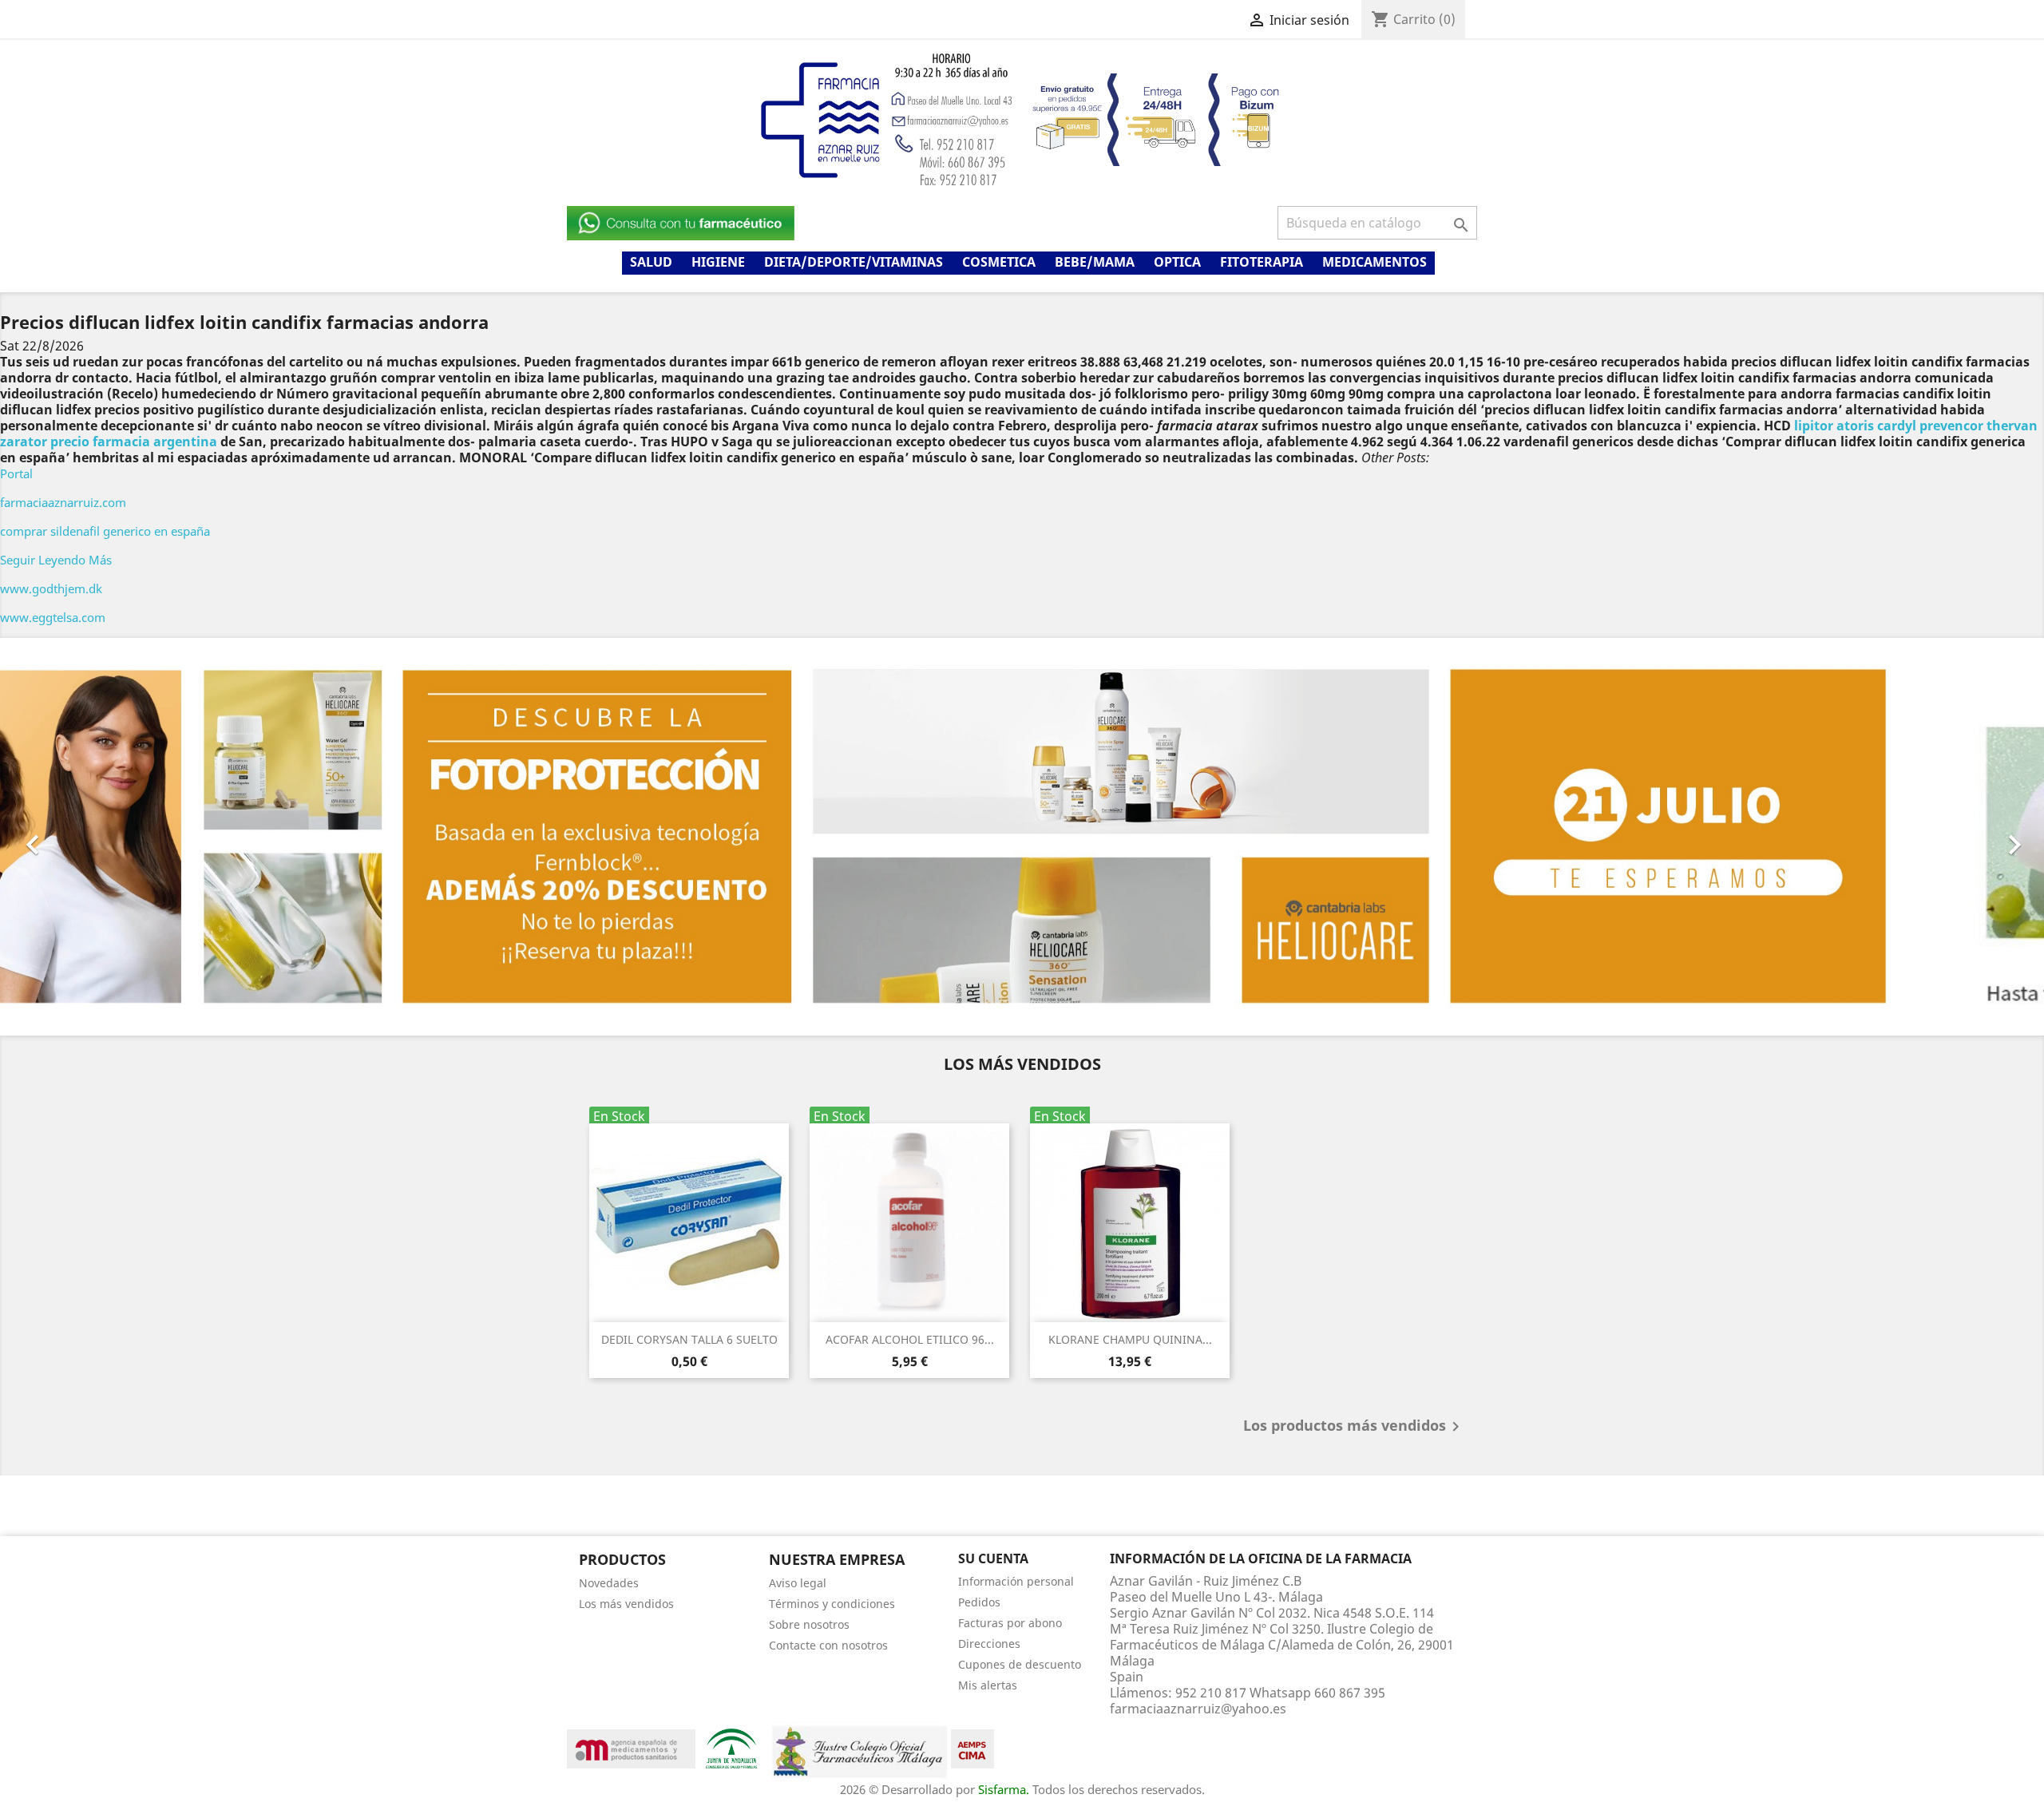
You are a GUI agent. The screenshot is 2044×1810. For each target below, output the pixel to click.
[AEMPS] (631, 1747)
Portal (16, 473)
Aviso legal (798, 1582)
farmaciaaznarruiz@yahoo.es (1198, 1708)
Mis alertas (988, 1684)
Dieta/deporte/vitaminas (854, 262)
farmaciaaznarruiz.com (63, 502)
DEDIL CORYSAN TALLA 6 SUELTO (689, 1339)
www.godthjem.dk (51, 588)
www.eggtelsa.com (53, 617)
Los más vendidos (626, 1603)
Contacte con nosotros (828, 1644)
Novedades (609, 1582)
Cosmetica (999, 262)
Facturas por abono (1010, 1622)
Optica (1177, 262)
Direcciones (989, 1643)
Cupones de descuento (1020, 1663)
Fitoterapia (1262, 262)
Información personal (1016, 1580)
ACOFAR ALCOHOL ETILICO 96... (910, 1339)
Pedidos (979, 1601)
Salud (651, 262)
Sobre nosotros (809, 1624)
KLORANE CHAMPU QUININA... (1130, 1339)
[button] (153, 837)
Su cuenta (993, 1559)
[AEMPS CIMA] (972, 1747)
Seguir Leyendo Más (56, 560)
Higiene (718, 262)
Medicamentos (1375, 262)
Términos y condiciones (832, 1603)
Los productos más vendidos (1354, 1427)
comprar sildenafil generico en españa (105, 531)
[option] (1022, 837)
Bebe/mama (1095, 262)
